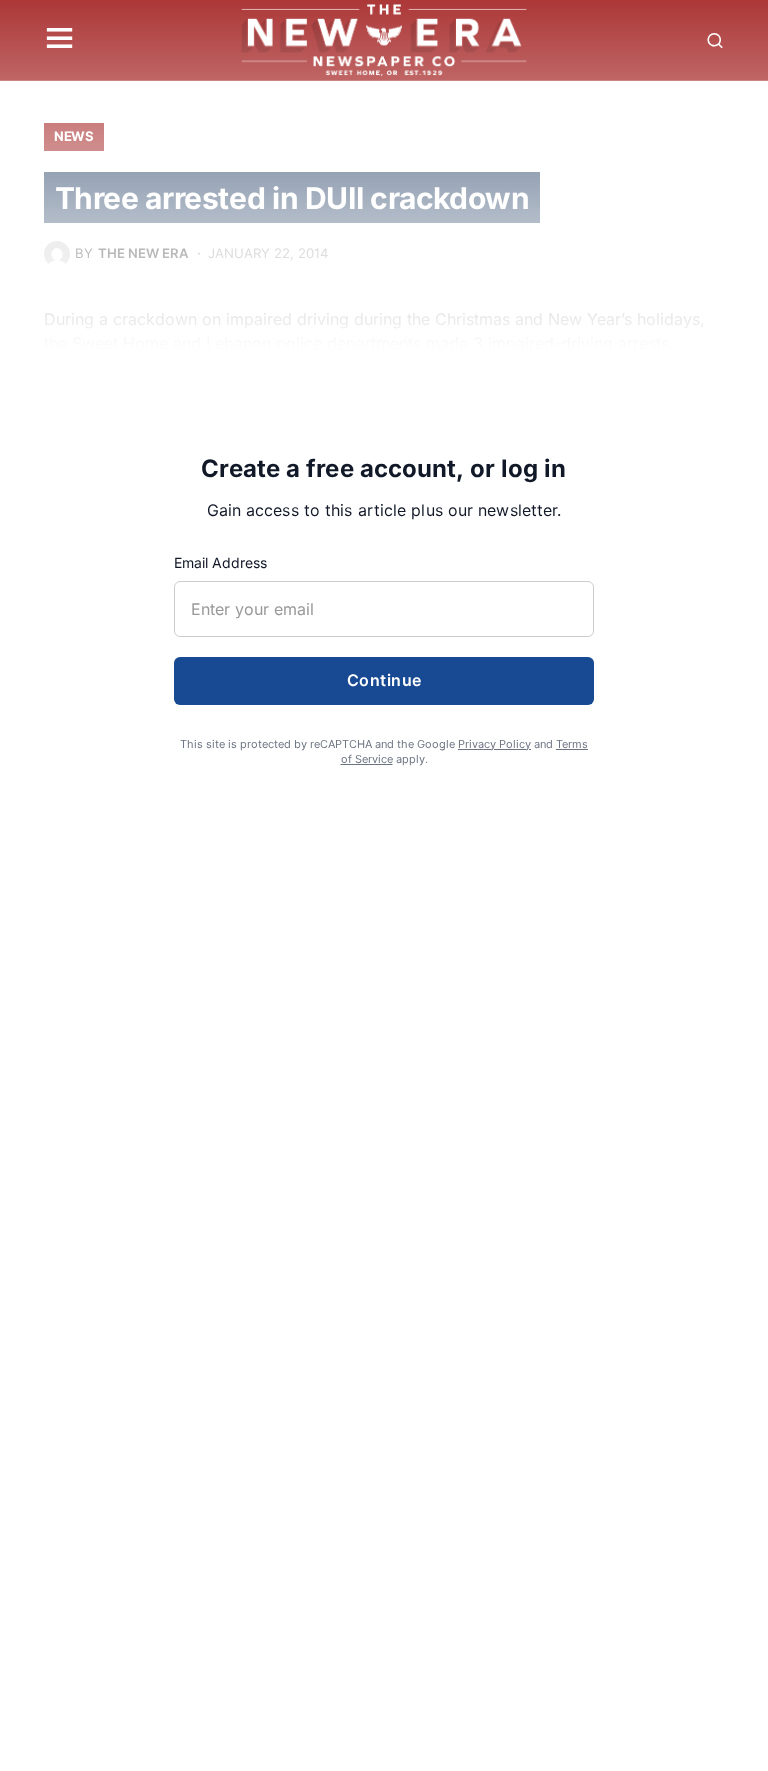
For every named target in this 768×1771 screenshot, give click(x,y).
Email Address (220, 562)
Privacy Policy (494, 744)
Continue (384, 680)
